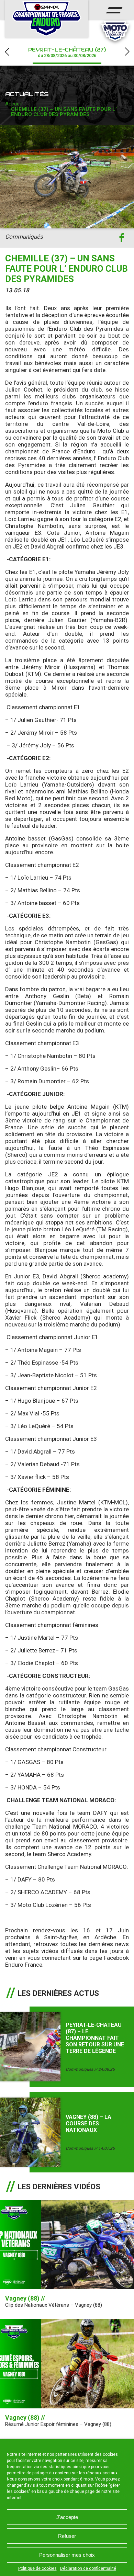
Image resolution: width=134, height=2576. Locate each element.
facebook (121, 238)
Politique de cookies (37, 2568)
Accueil (13, 104)
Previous (7, 52)
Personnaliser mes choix (67, 2555)
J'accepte (67, 2517)
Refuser (67, 2536)
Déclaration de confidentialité (88, 2568)
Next (127, 52)
